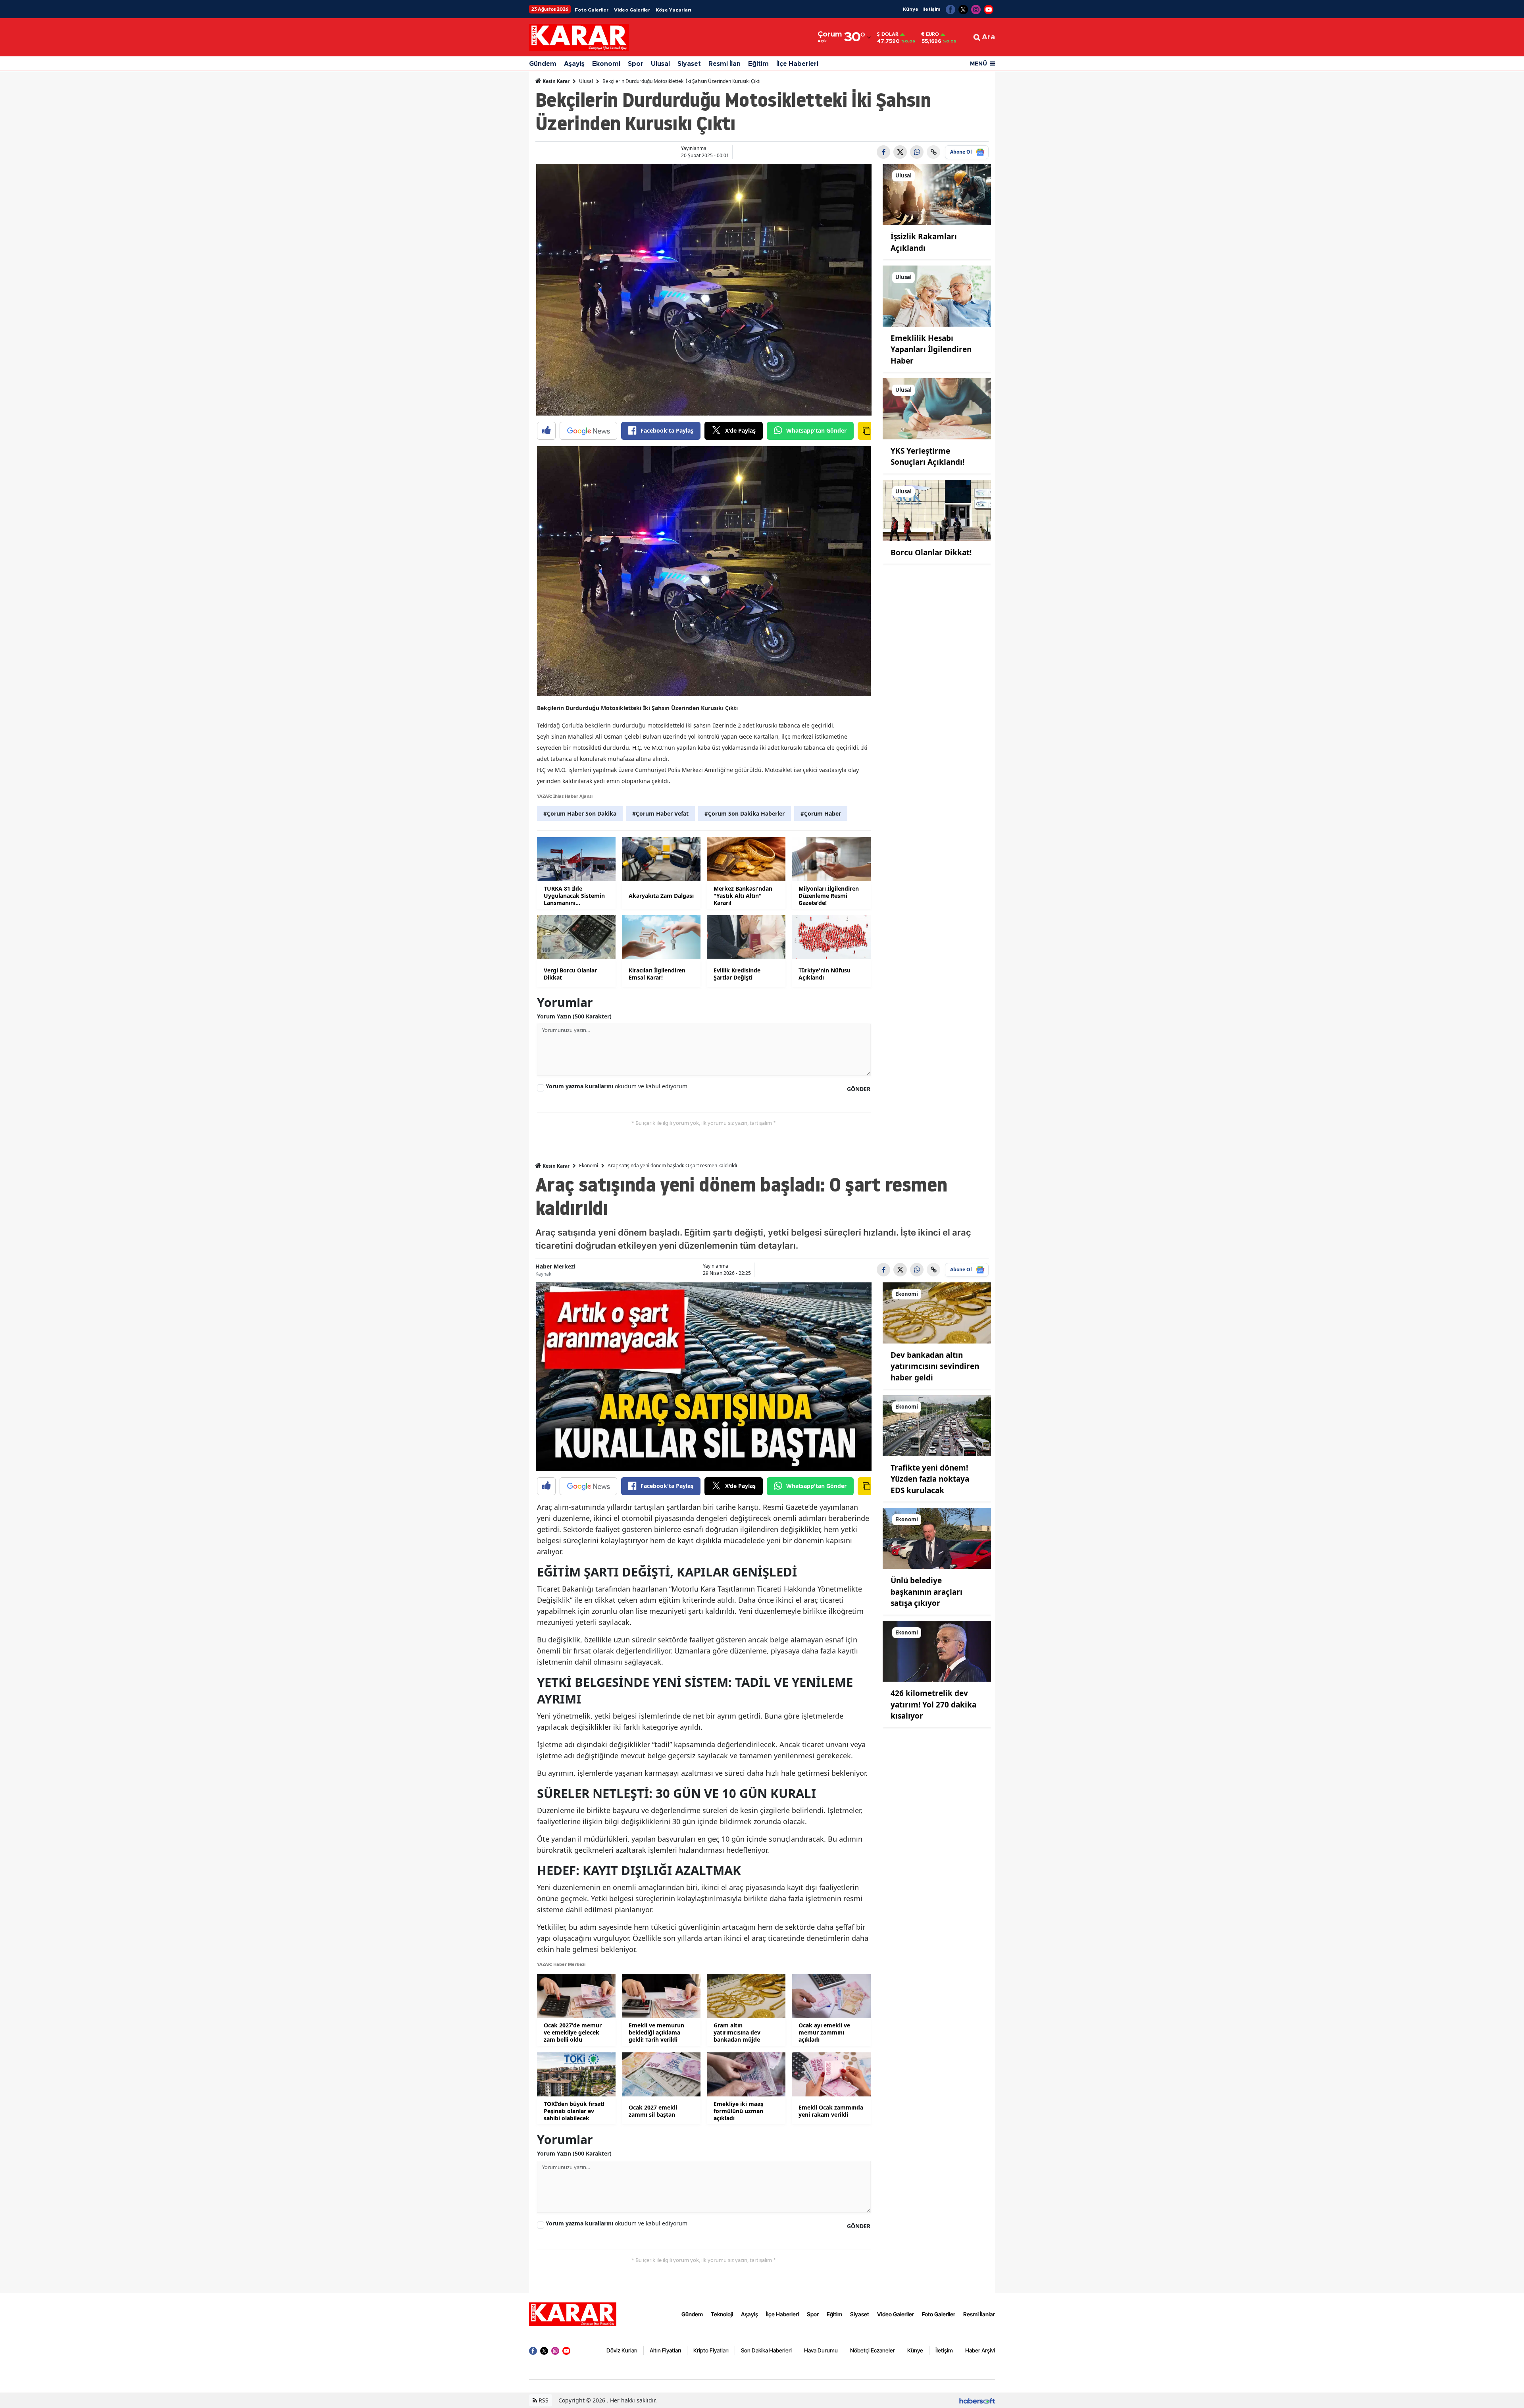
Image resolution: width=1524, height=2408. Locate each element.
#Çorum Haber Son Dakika (580, 813)
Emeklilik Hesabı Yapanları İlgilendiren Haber (931, 349)
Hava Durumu (821, 2350)
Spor (636, 64)
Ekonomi (606, 64)
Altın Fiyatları (665, 2350)
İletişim (931, 9)
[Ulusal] (937, 194)
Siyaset (689, 64)
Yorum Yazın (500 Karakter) (574, 1016)
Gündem (543, 64)
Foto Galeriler (592, 10)
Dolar (890, 34)
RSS (543, 2400)
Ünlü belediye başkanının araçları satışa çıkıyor (927, 1592)
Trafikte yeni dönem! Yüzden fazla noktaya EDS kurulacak (930, 1479)
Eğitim (758, 64)
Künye (911, 9)
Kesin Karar (555, 81)
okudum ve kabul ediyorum (617, 1086)
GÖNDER (859, 1089)
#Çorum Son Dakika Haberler (745, 813)
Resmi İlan (724, 64)
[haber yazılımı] (977, 2400)
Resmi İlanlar (979, 2314)
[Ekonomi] (937, 1312)
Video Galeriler (632, 10)
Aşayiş (574, 64)
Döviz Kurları (622, 2350)
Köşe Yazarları (673, 10)
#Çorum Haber (821, 813)
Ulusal (660, 64)
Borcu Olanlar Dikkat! (931, 552)
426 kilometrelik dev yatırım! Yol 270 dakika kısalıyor (933, 1704)
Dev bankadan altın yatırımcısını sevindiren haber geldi (935, 1366)
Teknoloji (722, 2314)
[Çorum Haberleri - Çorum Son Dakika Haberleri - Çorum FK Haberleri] (573, 2314)
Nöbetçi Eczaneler (873, 2350)
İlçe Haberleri (797, 64)
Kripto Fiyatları (711, 2350)
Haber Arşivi (980, 2350)
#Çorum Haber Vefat (660, 813)
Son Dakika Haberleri (766, 2350)
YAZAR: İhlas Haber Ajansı (565, 796)
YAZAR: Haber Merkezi (561, 1964)
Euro (932, 34)
